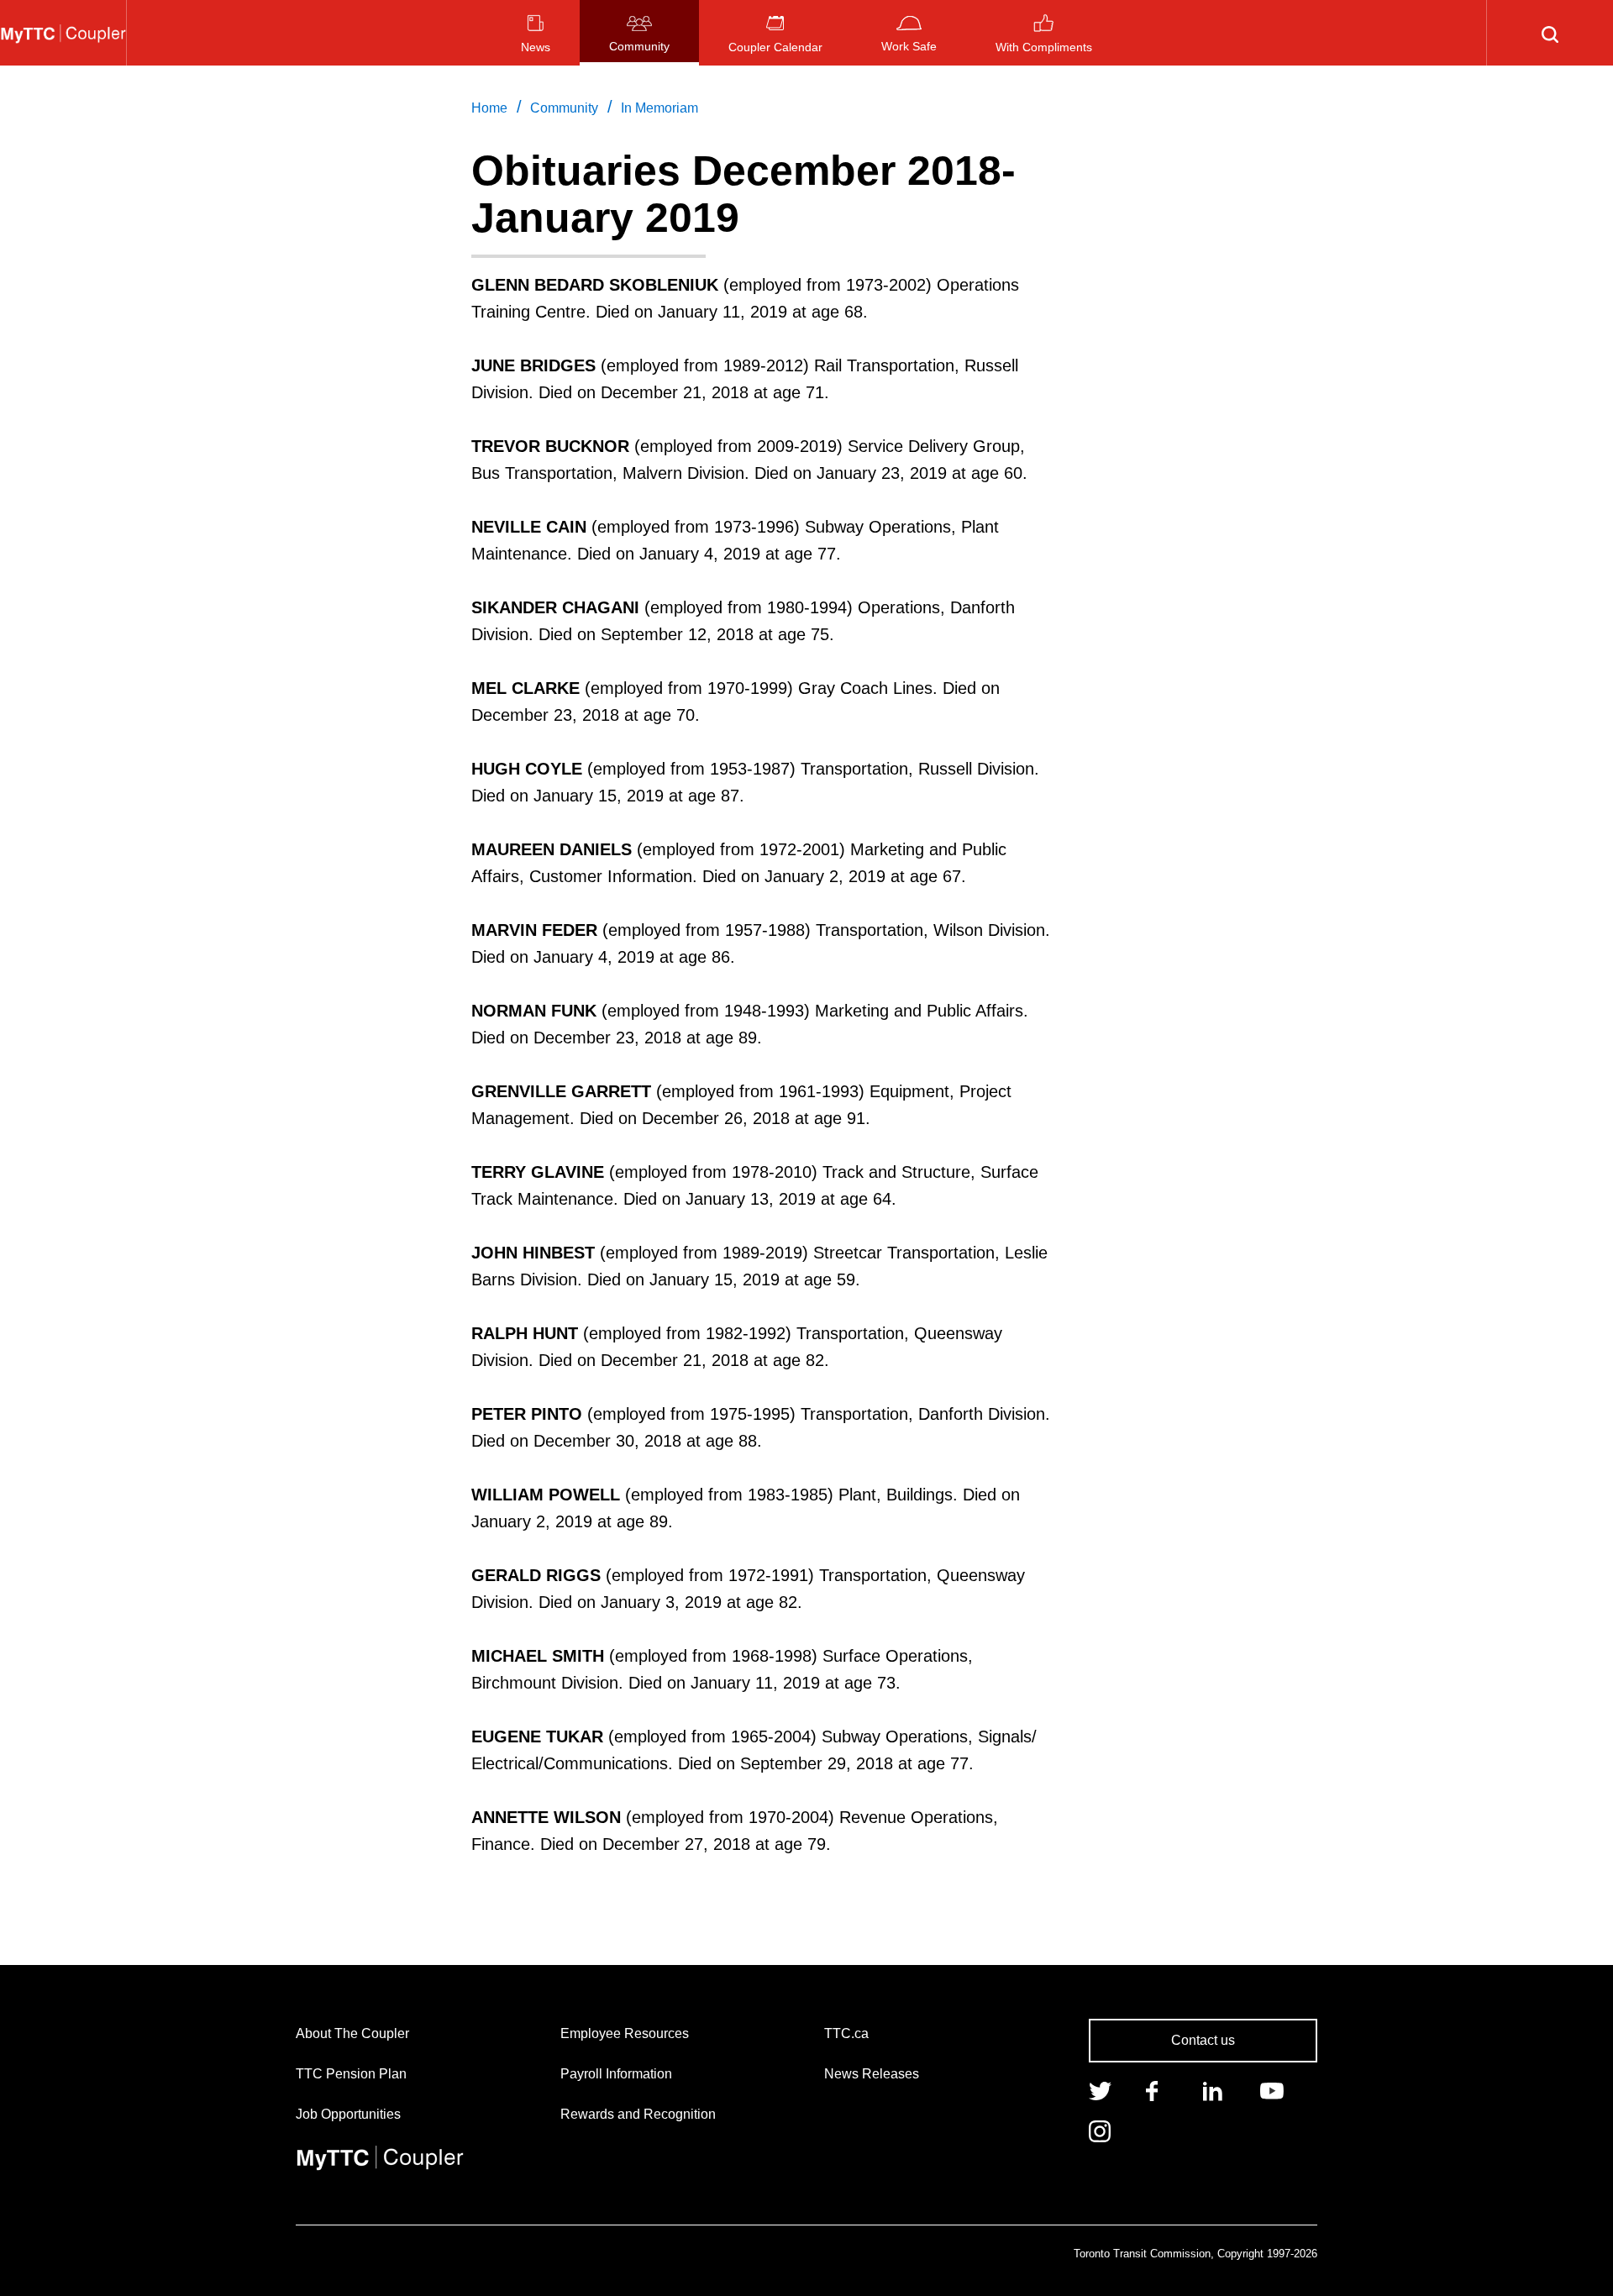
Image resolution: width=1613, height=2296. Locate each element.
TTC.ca (846, 2033)
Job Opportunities (348, 2114)
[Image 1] (63, 33)
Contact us (1203, 2040)
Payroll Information (616, 2074)
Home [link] (489, 108)
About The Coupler (352, 2033)
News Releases (872, 2074)
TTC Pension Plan (351, 2074)
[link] (1100, 2089)
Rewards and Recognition (638, 2114)
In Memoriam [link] (659, 108)
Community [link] (564, 108)
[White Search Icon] (1550, 33)
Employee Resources (625, 2033)
